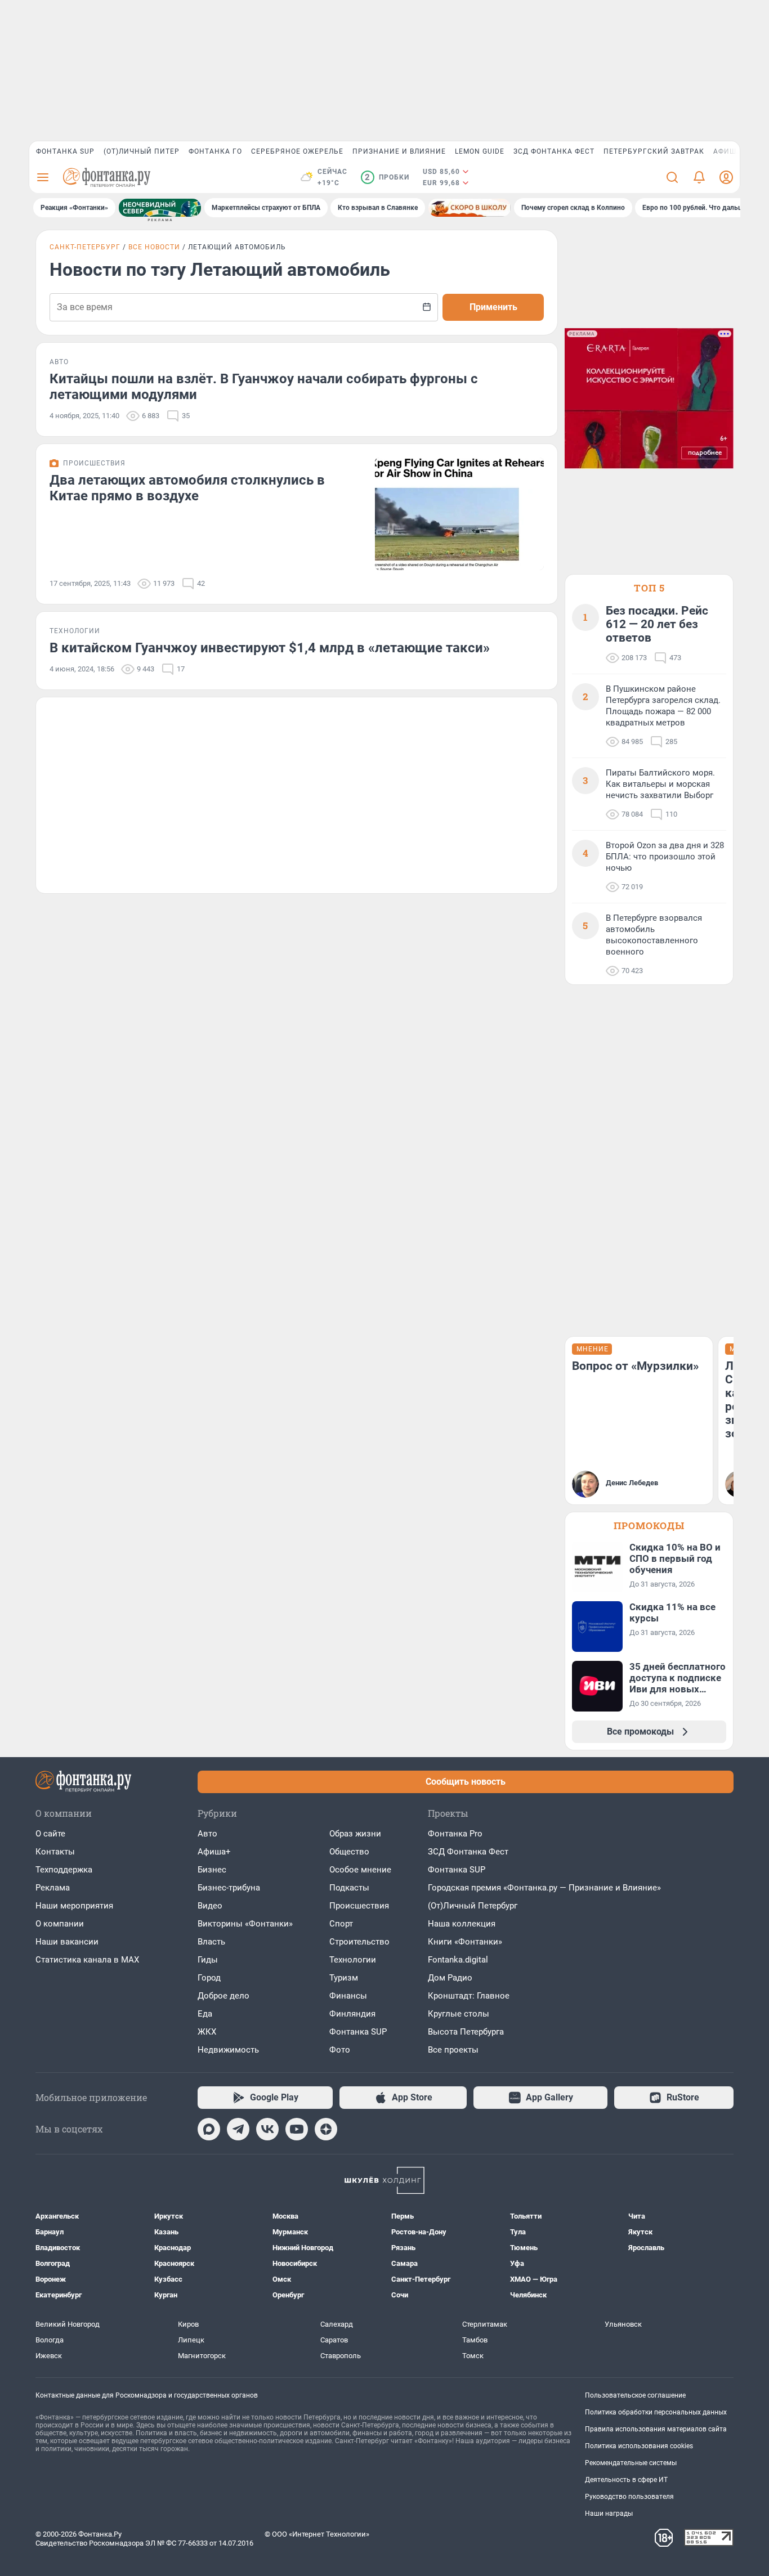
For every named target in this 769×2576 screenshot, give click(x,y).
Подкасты (349, 1888)
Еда (205, 2014)
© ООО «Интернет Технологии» (317, 2534)
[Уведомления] (699, 177)
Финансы (348, 1996)
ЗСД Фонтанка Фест (554, 151)
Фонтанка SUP (65, 151)
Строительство (359, 1942)
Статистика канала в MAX (87, 1960)
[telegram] (238, 2129)
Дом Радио (450, 1978)
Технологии (353, 1960)
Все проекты (453, 2050)
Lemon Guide (480, 151)
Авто (207, 1834)
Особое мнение (360, 1870)
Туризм (344, 1978)
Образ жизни (355, 1834)
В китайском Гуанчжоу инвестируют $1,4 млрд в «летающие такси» (270, 648)
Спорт (341, 1924)
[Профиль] (726, 177)
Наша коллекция (462, 1924)
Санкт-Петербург (85, 247)
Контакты (55, 1852)
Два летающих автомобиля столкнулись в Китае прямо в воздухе (187, 488)
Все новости (154, 247)
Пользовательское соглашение (635, 2395)
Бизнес (212, 1870)
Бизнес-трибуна (229, 1888)
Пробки (387, 177)
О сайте (50, 1834)
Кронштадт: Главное (469, 1996)
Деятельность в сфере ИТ (626, 2480)
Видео (210, 1906)
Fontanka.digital (458, 1960)
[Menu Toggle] (43, 177)
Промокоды (649, 1526)
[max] (209, 2129)
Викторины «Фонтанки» (245, 1924)
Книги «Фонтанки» (465, 1942)
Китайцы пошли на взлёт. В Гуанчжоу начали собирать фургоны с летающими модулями (264, 387)
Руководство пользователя (629, 2497)
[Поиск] (672, 177)
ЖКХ (207, 2032)
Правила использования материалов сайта (656, 2429)
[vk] (267, 2129)
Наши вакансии (67, 1942)
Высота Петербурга (466, 2032)
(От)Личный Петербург (473, 1906)
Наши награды (609, 2514)
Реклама (53, 1888)
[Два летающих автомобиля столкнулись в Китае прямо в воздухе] (459, 514)
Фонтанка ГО (215, 151)
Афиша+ (214, 1852)
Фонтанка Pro (455, 1834)
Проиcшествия (359, 1906)
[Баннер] (160, 208)
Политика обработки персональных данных (656, 2412)
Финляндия (352, 2014)
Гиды (208, 1960)
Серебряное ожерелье (297, 151)
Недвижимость (228, 2050)
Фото (340, 2050)
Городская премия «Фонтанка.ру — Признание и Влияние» (544, 1888)
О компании (60, 1924)
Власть (211, 1942)
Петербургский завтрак (654, 151)
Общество (349, 1852)
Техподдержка (64, 1870)
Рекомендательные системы (631, 2463)
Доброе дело (223, 1996)
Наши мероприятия (74, 1906)
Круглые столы (459, 2014)
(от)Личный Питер (142, 151)
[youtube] (297, 2129)
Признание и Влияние (399, 151)
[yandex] (326, 2129)
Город (209, 1978)
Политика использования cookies (639, 2446)
